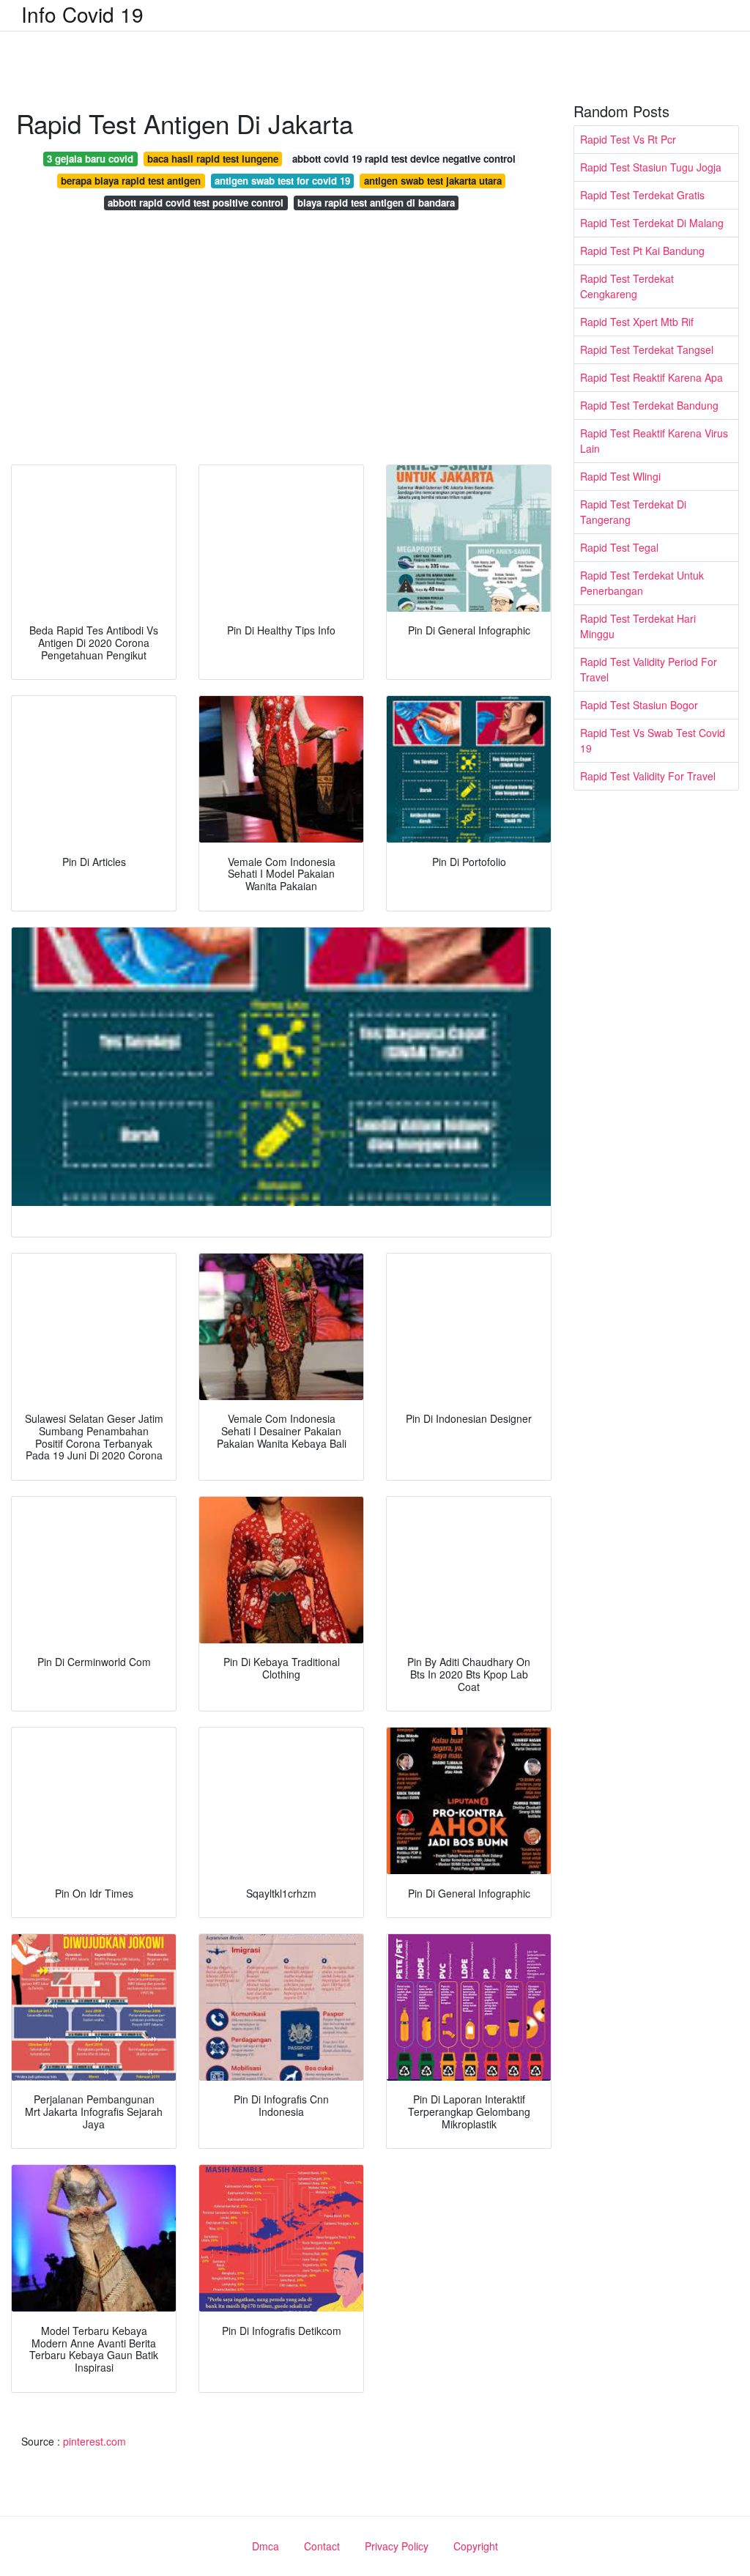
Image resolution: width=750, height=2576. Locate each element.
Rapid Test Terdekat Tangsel (647, 349)
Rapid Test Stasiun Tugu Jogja (651, 167)
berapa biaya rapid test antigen (131, 181)
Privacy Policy (397, 2546)
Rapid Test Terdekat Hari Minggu (638, 626)
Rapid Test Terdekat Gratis (642, 195)
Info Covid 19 (82, 14)
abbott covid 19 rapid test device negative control (404, 159)
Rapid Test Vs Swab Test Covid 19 (653, 740)
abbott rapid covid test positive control (196, 203)
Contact (322, 2546)
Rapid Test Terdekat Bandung (649, 405)
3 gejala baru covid (90, 159)
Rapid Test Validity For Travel (648, 776)
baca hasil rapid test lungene (213, 159)
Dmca (266, 2546)
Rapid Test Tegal (619, 547)
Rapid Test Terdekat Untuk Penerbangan (642, 583)
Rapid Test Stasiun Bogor (639, 705)
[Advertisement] (281, 341)
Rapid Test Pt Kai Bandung (642, 251)
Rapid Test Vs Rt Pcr (628, 139)
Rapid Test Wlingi (620, 476)
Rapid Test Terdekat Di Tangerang (633, 512)
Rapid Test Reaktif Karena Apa (651, 377)
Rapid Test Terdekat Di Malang (652, 223)
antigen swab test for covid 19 (282, 181)
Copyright (476, 2546)
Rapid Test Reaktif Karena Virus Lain (654, 441)
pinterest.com (94, 2441)
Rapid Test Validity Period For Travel (649, 669)
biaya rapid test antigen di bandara (376, 203)
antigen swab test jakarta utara (433, 181)
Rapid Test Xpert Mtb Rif (637, 322)
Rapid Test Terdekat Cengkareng (627, 286)
